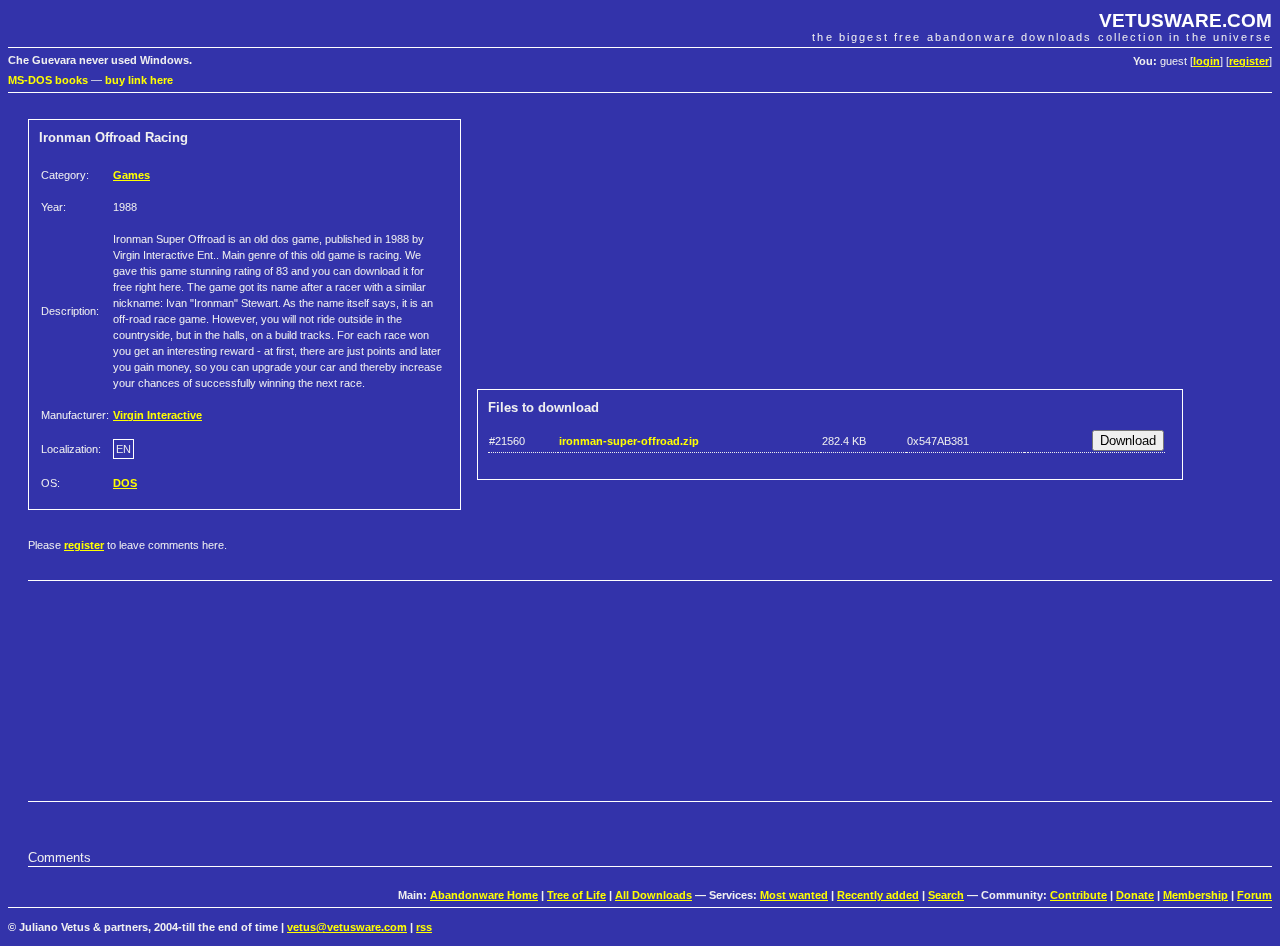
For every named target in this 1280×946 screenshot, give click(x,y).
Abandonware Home (484, 895)
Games (131, 175)
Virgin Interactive (157, 415)
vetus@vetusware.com (347, 927)
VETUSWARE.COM (1185, 20)
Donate (1135, 895)
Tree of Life (576, 895)
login (1206, 61)
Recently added (878, 895)
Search (946, 895)
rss (424, 927)
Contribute (1078, 895)
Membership (1195, 895)
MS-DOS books (48, 80)
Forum (1254, 895)
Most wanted (794, 895)
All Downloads (653, 895)
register (1249, 61)
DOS (125, 483)
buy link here (139, 80)
